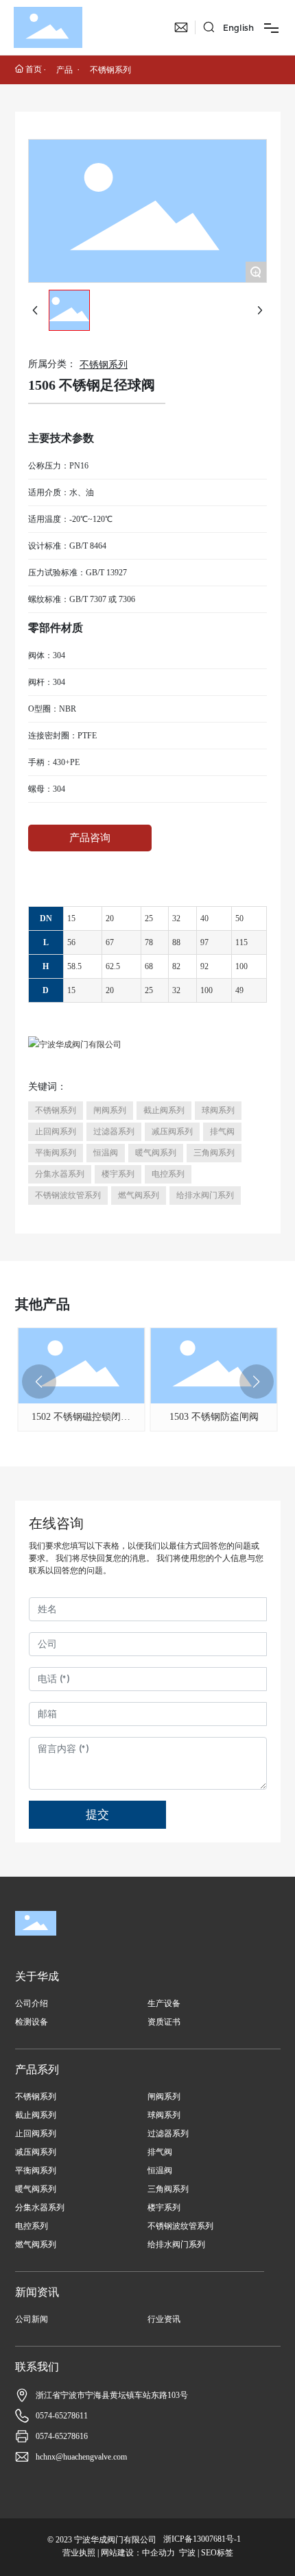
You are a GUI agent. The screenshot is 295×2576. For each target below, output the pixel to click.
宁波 (187, 2553)
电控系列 (32, 2226)
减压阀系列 (36, 2152)
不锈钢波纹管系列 (180, 2226)
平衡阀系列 (36, 2171)
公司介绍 (32, 2003)
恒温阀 (160, 2171)
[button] (39, 1381)
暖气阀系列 (36, 2189)
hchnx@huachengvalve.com (81, 2457)
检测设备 (32, 2022)
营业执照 (79, 2553)
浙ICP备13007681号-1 (202, 2539)
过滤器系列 (168, 2134)
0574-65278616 (62, 2436)
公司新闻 (32, 2319)
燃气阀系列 (36, 2244)
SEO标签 (217, 2553)
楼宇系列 (164, 2208)
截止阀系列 (36, 2115)
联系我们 (37, 2367)
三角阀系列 (168, 2189)
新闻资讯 (37, 2292)
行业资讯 (164, 2319)
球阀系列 (164, 2115)
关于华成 (37, 1976)
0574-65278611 (62, 2416)
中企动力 (158, 2553)
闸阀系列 (164, 2097)
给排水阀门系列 (176, 2244)
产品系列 (37, 2069)
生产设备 (164, 2003)
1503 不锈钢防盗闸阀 (214, 1417)
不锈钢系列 (110, 70)
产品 (64, 70)
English (238, 28)
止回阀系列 (36, 2134)
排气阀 (160, 2152)
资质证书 (164, 2022)
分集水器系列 (40, 2208)
